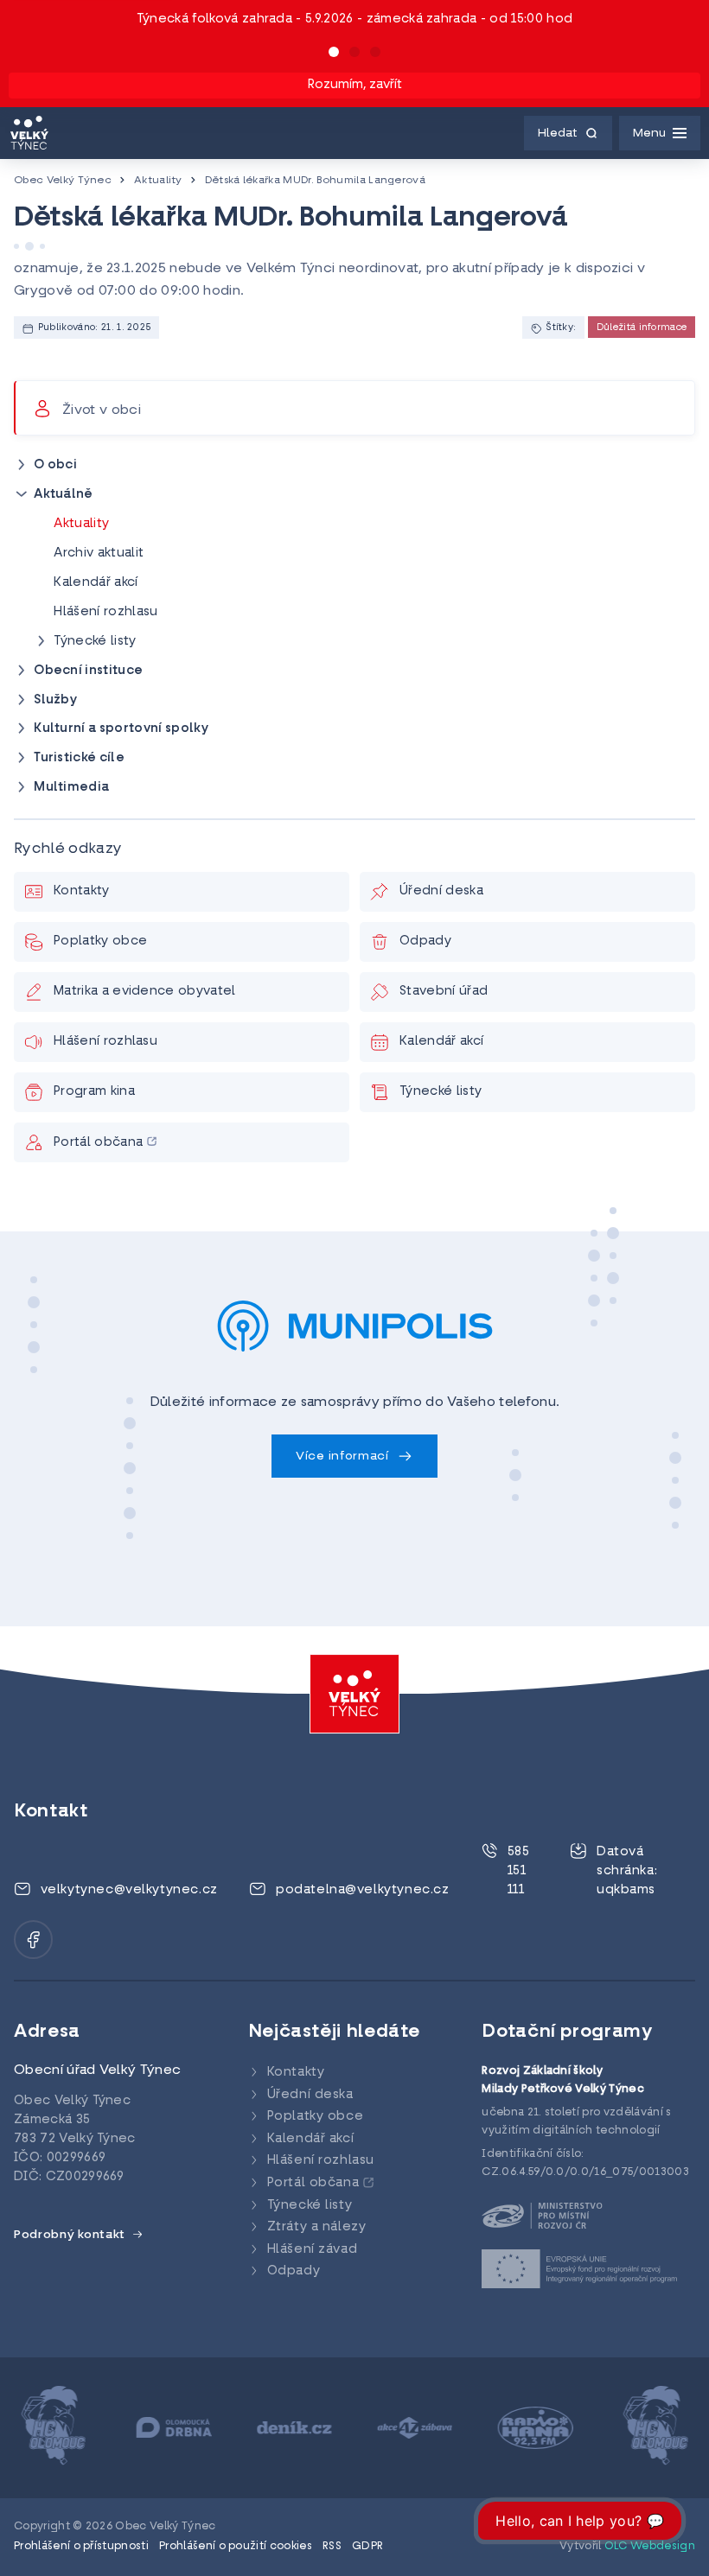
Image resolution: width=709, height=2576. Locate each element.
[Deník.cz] (294, 2428)
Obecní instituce (88, 671)
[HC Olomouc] (53, 2428)
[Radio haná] (536, 2428)
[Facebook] (33, 1940)
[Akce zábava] (415, 2428)
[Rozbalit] (22, 465)
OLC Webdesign (650, 2547)
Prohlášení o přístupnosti (81, 2547)
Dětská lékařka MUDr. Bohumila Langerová (315, 181)
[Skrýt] (22, 494)
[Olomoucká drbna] (174, 2428)
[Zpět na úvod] (29, 133)
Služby (55, 700)
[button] (334, 52)
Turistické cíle (79, 758)
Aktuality (158, 181)
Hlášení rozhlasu (105, 612)
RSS (332, 2547)
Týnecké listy (95, 642)
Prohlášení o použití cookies (236, 2547)
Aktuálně (64, 495)
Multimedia (71, 788)
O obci (55, 465)
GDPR (367, 2547)
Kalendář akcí (96, 583)
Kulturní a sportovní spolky (121, 729)
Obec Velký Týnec (63, 181)
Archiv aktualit (99, 553)
